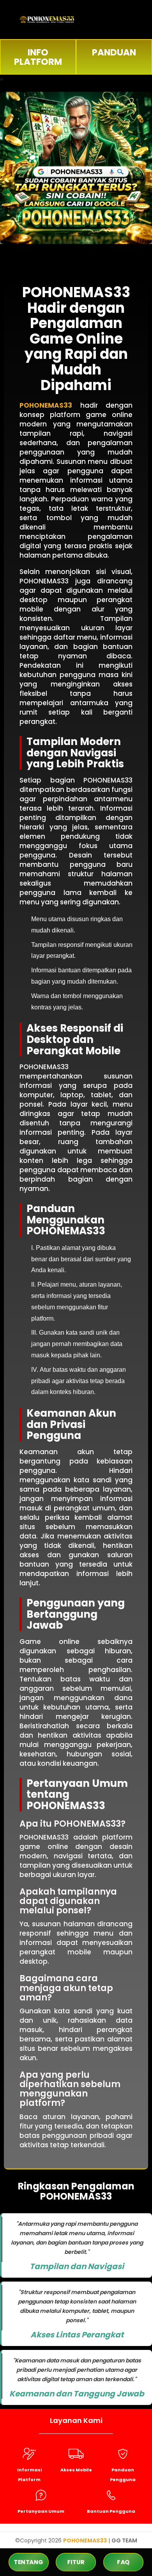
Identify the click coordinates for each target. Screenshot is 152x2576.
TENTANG (29, 2562)
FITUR (76, 2562)
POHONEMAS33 (46, 405)
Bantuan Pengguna (111, 2511)
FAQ (123, 2562)
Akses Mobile (76, 2470)
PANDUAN (114, 52)
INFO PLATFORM (38, 57)
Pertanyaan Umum (41, 2511)
